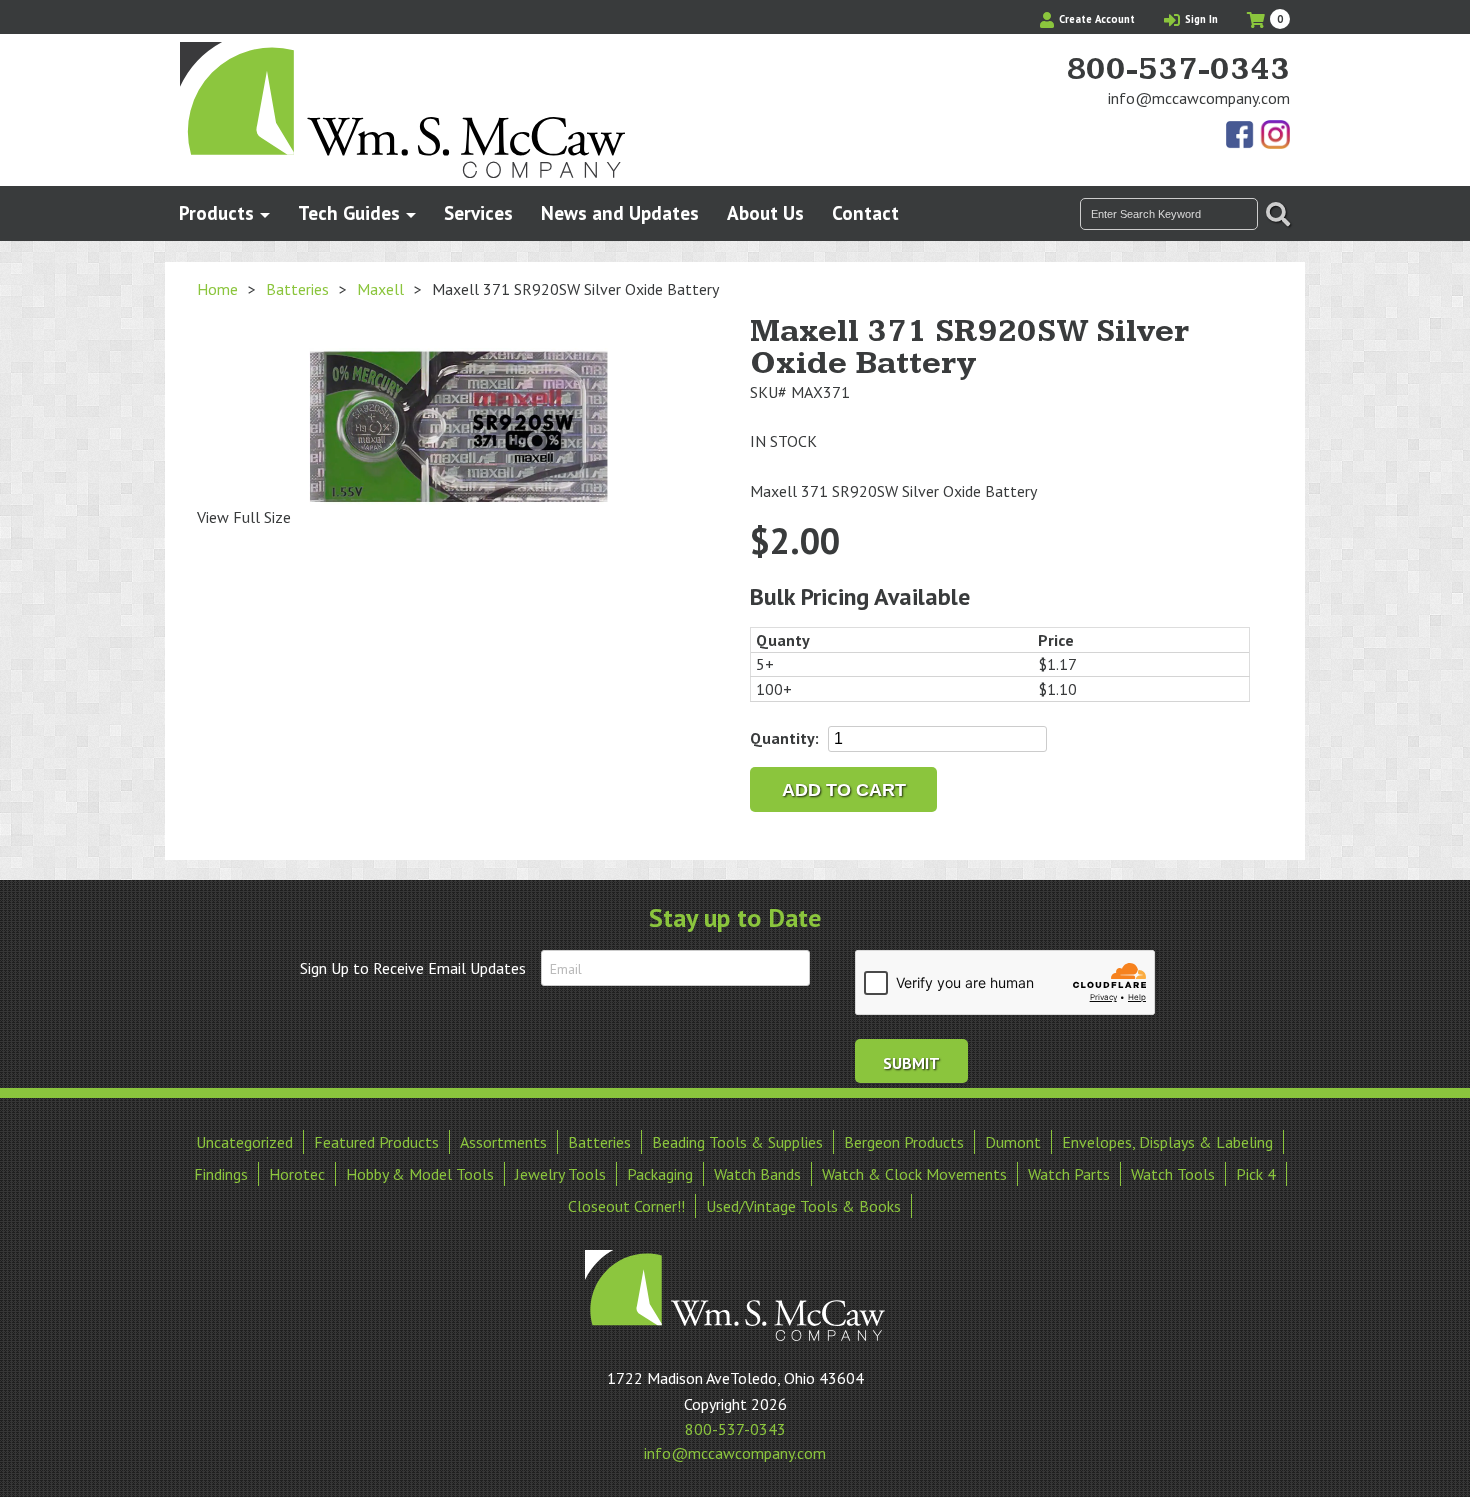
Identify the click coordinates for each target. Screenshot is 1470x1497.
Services (478, 212)
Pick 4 (1256, 1174)
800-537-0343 (1178, 70)
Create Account (1095, 19)
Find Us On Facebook (1241, 136)
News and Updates (620, 212)
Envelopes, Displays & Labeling (1167, 1142)
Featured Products (376, 1142)
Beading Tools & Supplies (737, 1142)
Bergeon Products (904, 1142)
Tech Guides (349, 212)
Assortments (503, 1142)
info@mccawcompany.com (1199, 98)
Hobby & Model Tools (420, 1174)
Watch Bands (757, 1174)
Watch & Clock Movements (914, 1174)
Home (217, 289)
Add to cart (844, 790)
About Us (765, 212)
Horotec (297, 1174)
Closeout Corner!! (626, 1206)
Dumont (1013, 1142)
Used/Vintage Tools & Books (803, 1206)
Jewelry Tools (560, 1174)
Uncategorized (244, 1142)
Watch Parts (1069, 1174)
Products (216, 212)
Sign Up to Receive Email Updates (413, 968)
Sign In (1200, 19)
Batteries (297, 289)
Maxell (380, 289)
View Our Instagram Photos (1275, 136)
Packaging (660, 1174)
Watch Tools (1173, 1174)
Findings (221, 1174)
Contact (865, 212)
